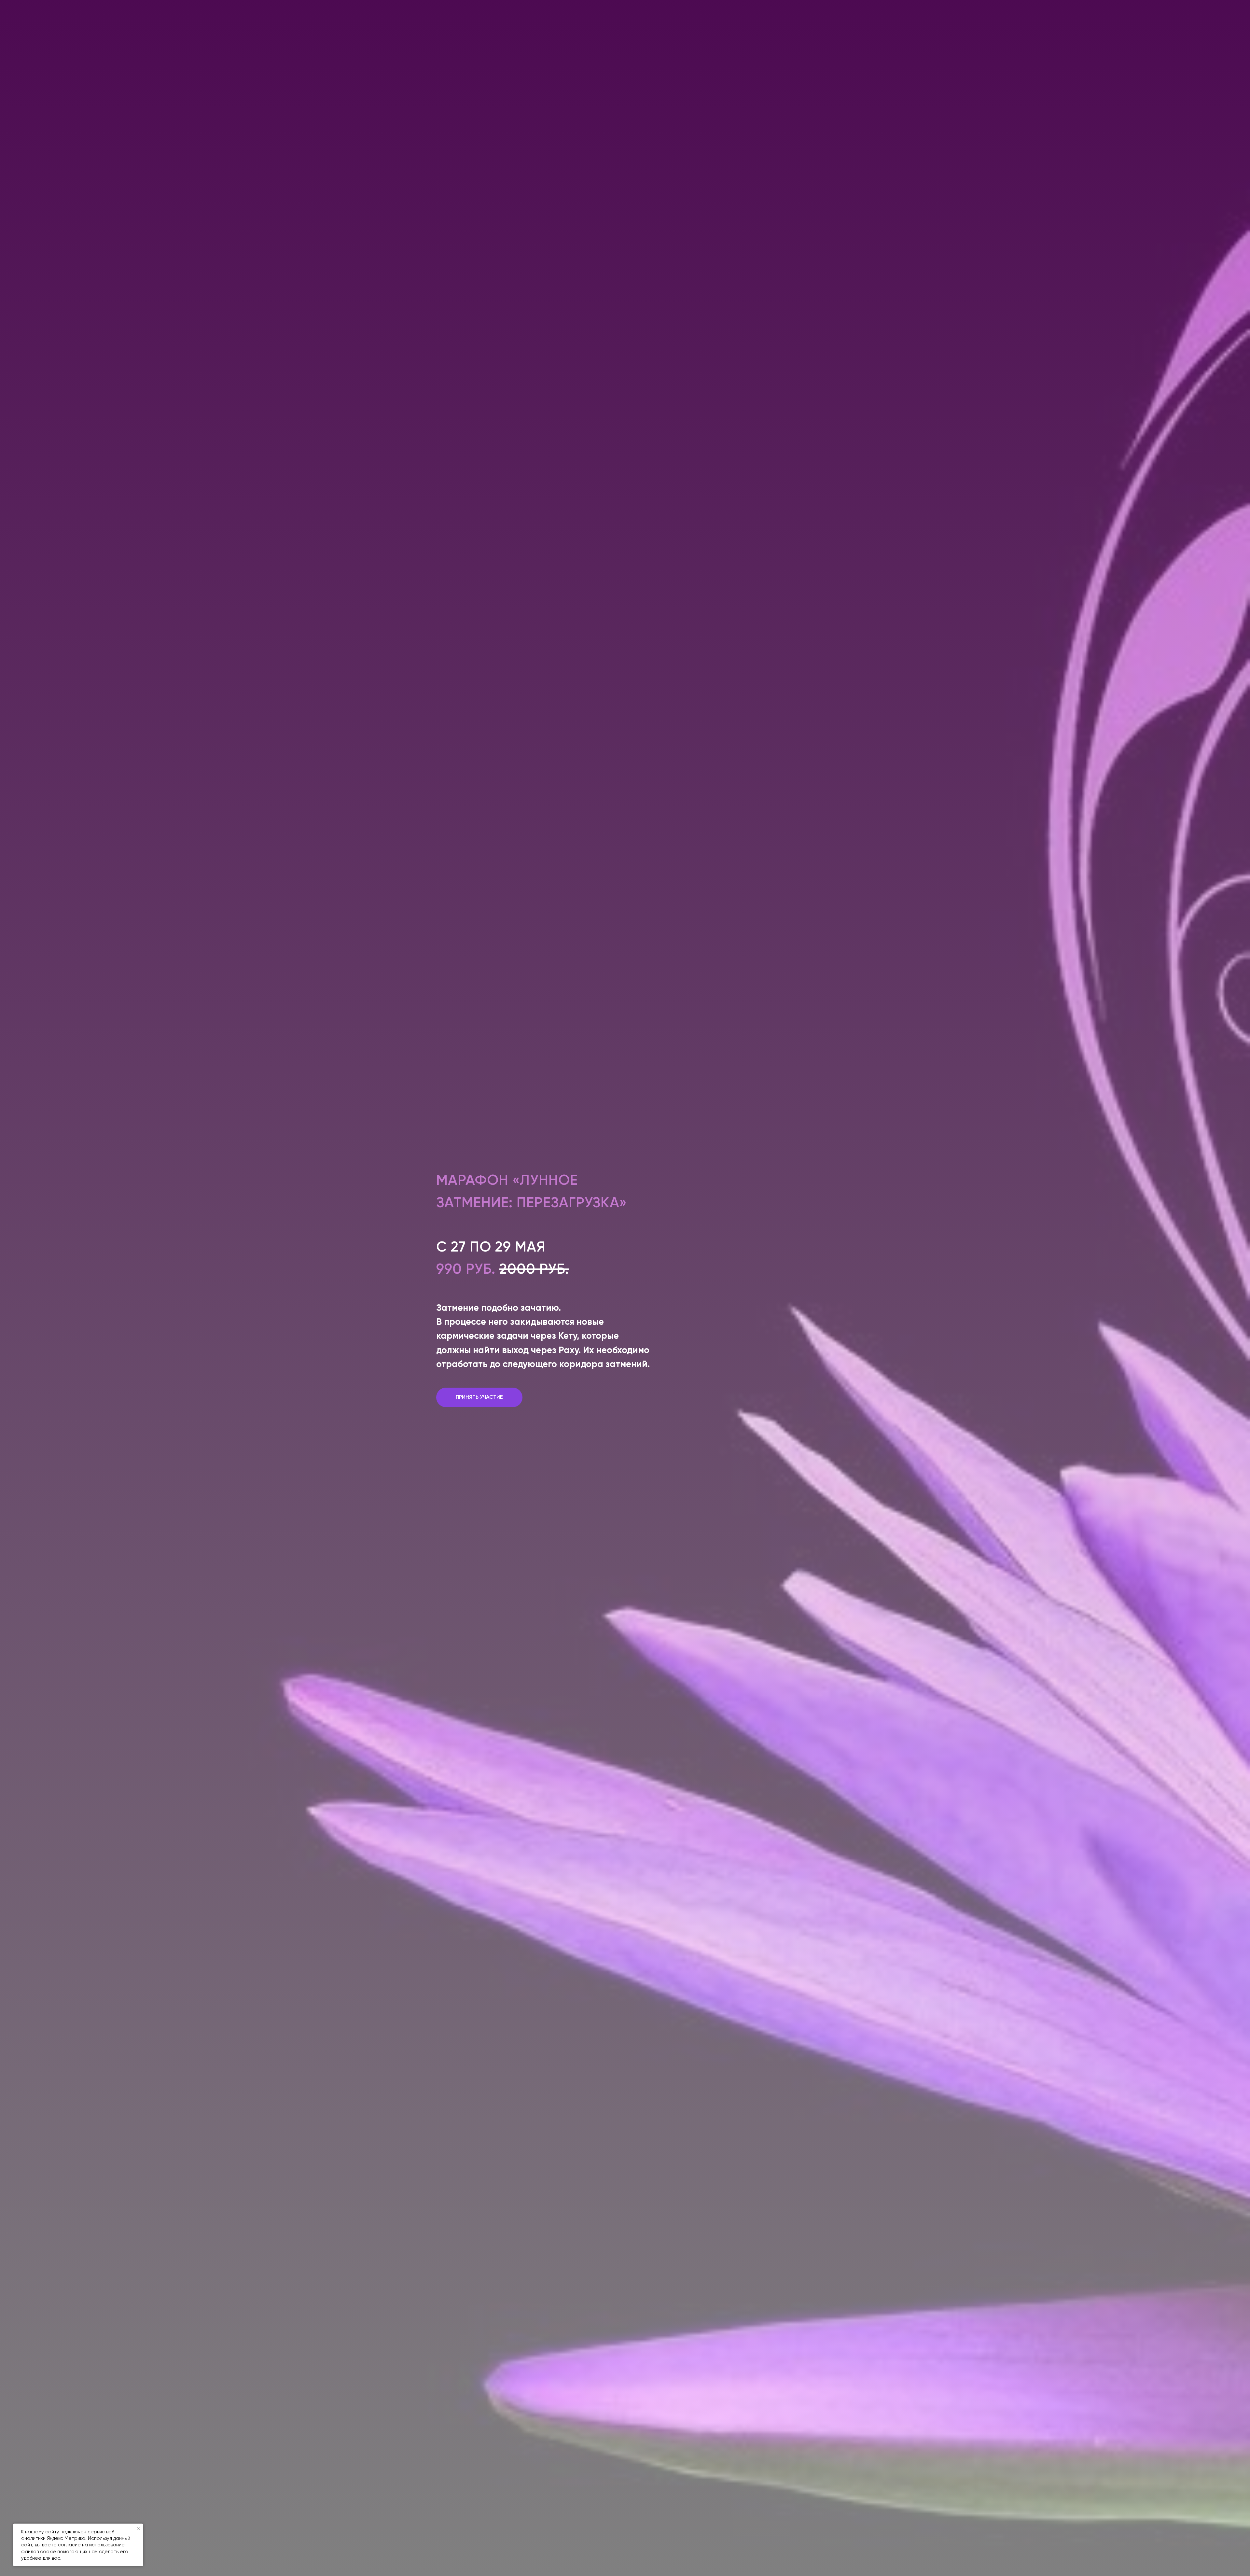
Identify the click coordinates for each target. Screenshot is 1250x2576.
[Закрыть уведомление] (138, 2528)
